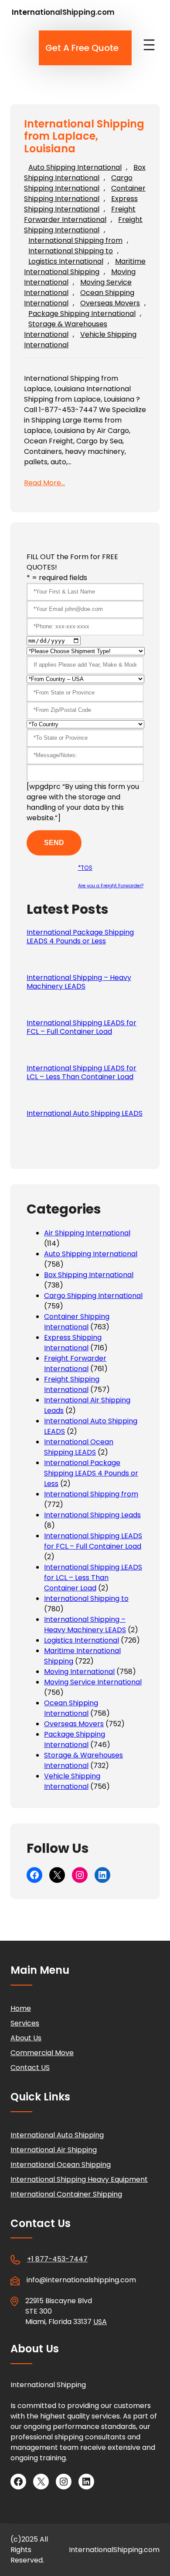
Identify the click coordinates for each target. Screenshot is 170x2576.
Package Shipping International (82, 314)
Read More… (44, 483)
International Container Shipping (66, 2194)
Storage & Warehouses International (66, 329)
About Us (26, 2038)
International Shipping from (75, 240)
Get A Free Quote (82, 48)
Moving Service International (93, 1682)
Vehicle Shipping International (72, 1781)
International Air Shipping (54, 2150)
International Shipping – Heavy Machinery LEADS (79, 982)
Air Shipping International (87, 1233)
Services (25, 2023)
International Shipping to (71, 251)
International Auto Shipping (57, 2135)
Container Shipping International (85, 193)
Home (21, 2008)
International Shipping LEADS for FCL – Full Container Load (82, 1027)
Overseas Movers (110, 303)
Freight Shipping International (83, 225)
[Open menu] (149, 45)
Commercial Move (42, 2053)
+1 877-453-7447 (57, 2259)
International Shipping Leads (92, 1515)
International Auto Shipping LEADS (85, 1114)
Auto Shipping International (75, 167)
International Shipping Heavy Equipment (79, 2179)
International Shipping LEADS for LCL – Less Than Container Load (82, 1073)
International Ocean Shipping (61, 2165)
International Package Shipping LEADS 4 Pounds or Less (80, 937)
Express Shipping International (81, 204)
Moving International (79, 1672)
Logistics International (66, 261)
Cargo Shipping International (78, 183)
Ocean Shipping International (71, 1708)
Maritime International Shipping (85, 267)
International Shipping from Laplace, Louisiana (84, 137)
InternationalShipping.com (63, 12)
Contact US (30, 2068)
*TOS (85, 868)
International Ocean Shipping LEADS (79, 1447)
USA (100, 2322)
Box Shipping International (85, 173)
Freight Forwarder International (80, 214)
